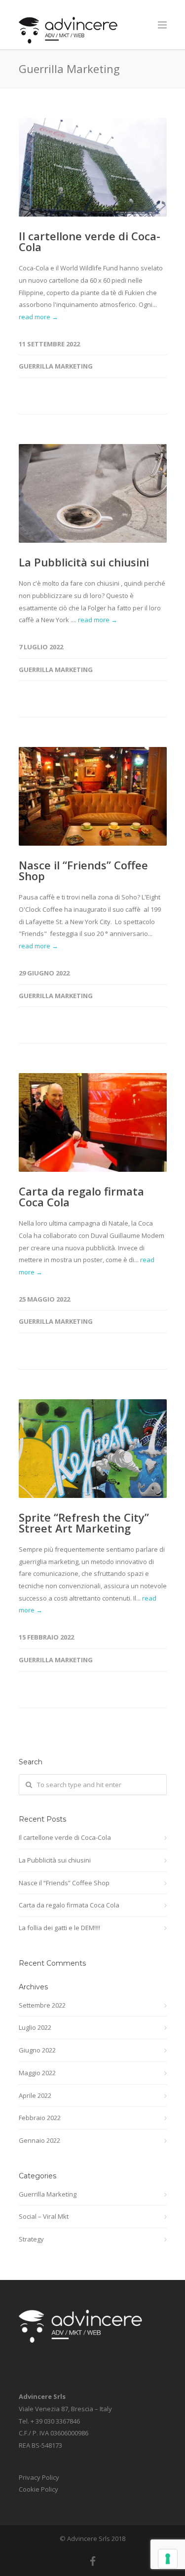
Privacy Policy (39, 2477)
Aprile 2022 (35, 2095)
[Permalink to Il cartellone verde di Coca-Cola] (93, 167)
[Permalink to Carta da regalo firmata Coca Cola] (93, 1122)
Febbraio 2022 (40, 2118)
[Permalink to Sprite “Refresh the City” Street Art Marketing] (93, 1449)
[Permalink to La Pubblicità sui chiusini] (93, 493)
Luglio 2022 (35, 2027)
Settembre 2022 (42, 2005)
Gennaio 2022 (39, 2140)
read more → (38, 317)
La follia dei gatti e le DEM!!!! (59, 1928)
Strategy (31, 2239)
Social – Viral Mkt (44, 2216)
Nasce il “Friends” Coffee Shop (83, 870)
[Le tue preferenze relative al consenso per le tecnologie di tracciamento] (168, 2559)
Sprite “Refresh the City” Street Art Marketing (84, 1523)
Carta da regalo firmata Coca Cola (81, 1196)
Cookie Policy (38, 2489)
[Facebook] (93, 2561)
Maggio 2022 (37, 2073)
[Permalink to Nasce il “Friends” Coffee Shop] (93, 796)
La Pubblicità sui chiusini (84, 562)
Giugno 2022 (37, 2050)
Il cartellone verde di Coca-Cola (90, 241)
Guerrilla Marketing (56, 366)
